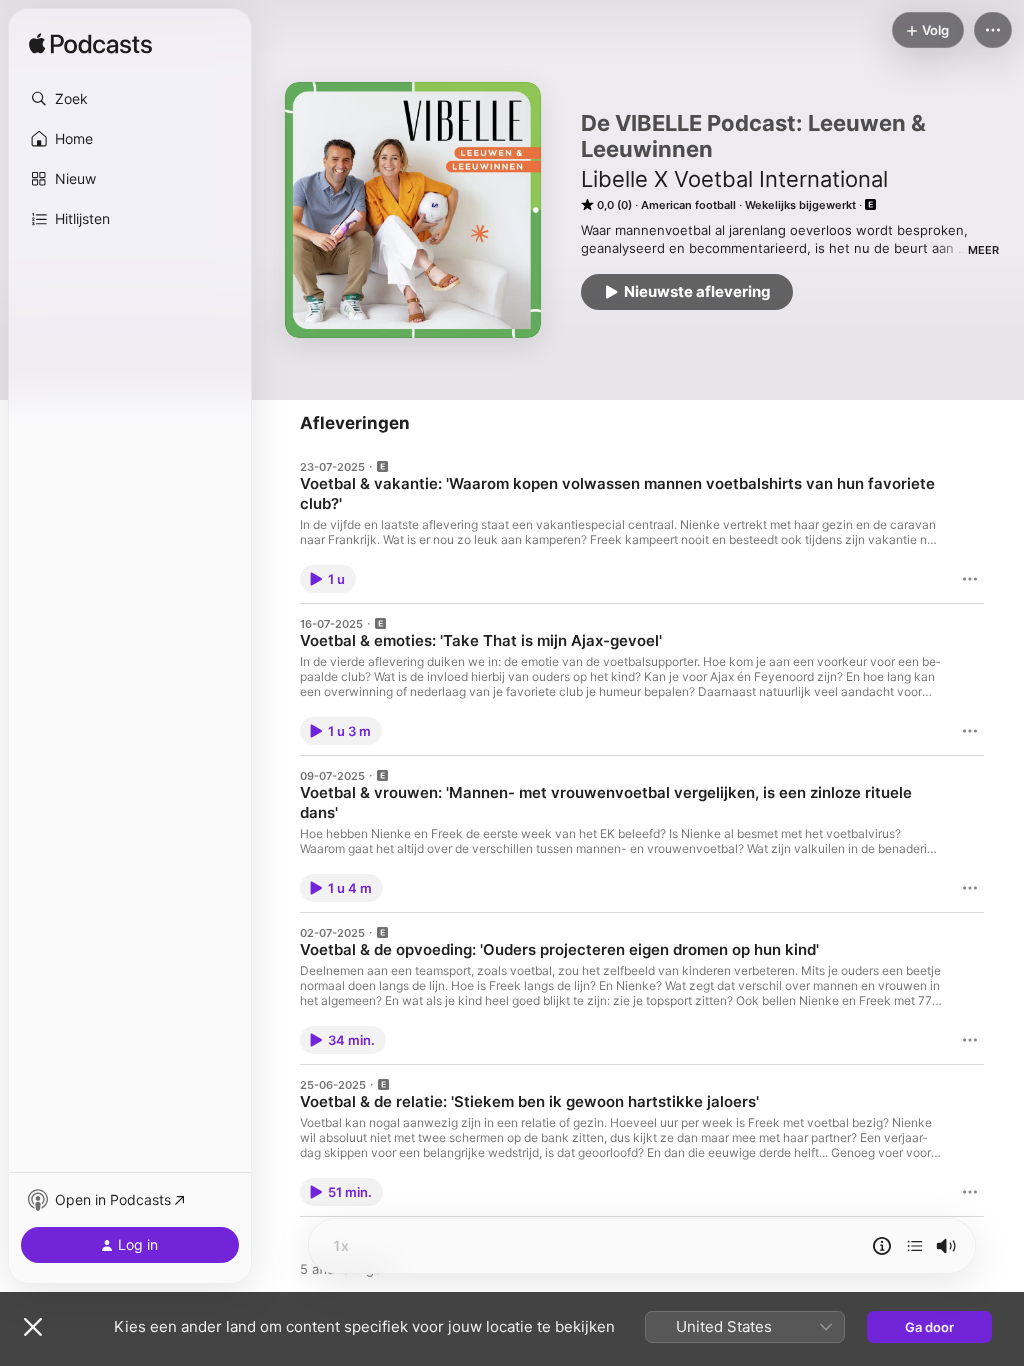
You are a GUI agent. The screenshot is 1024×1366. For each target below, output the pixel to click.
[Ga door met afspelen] (915, 1246)
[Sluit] (33, 1327)
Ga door (929, 1327)
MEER (983, 250)
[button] (130, 99)
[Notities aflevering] (882, 1246)
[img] (90, 45)
